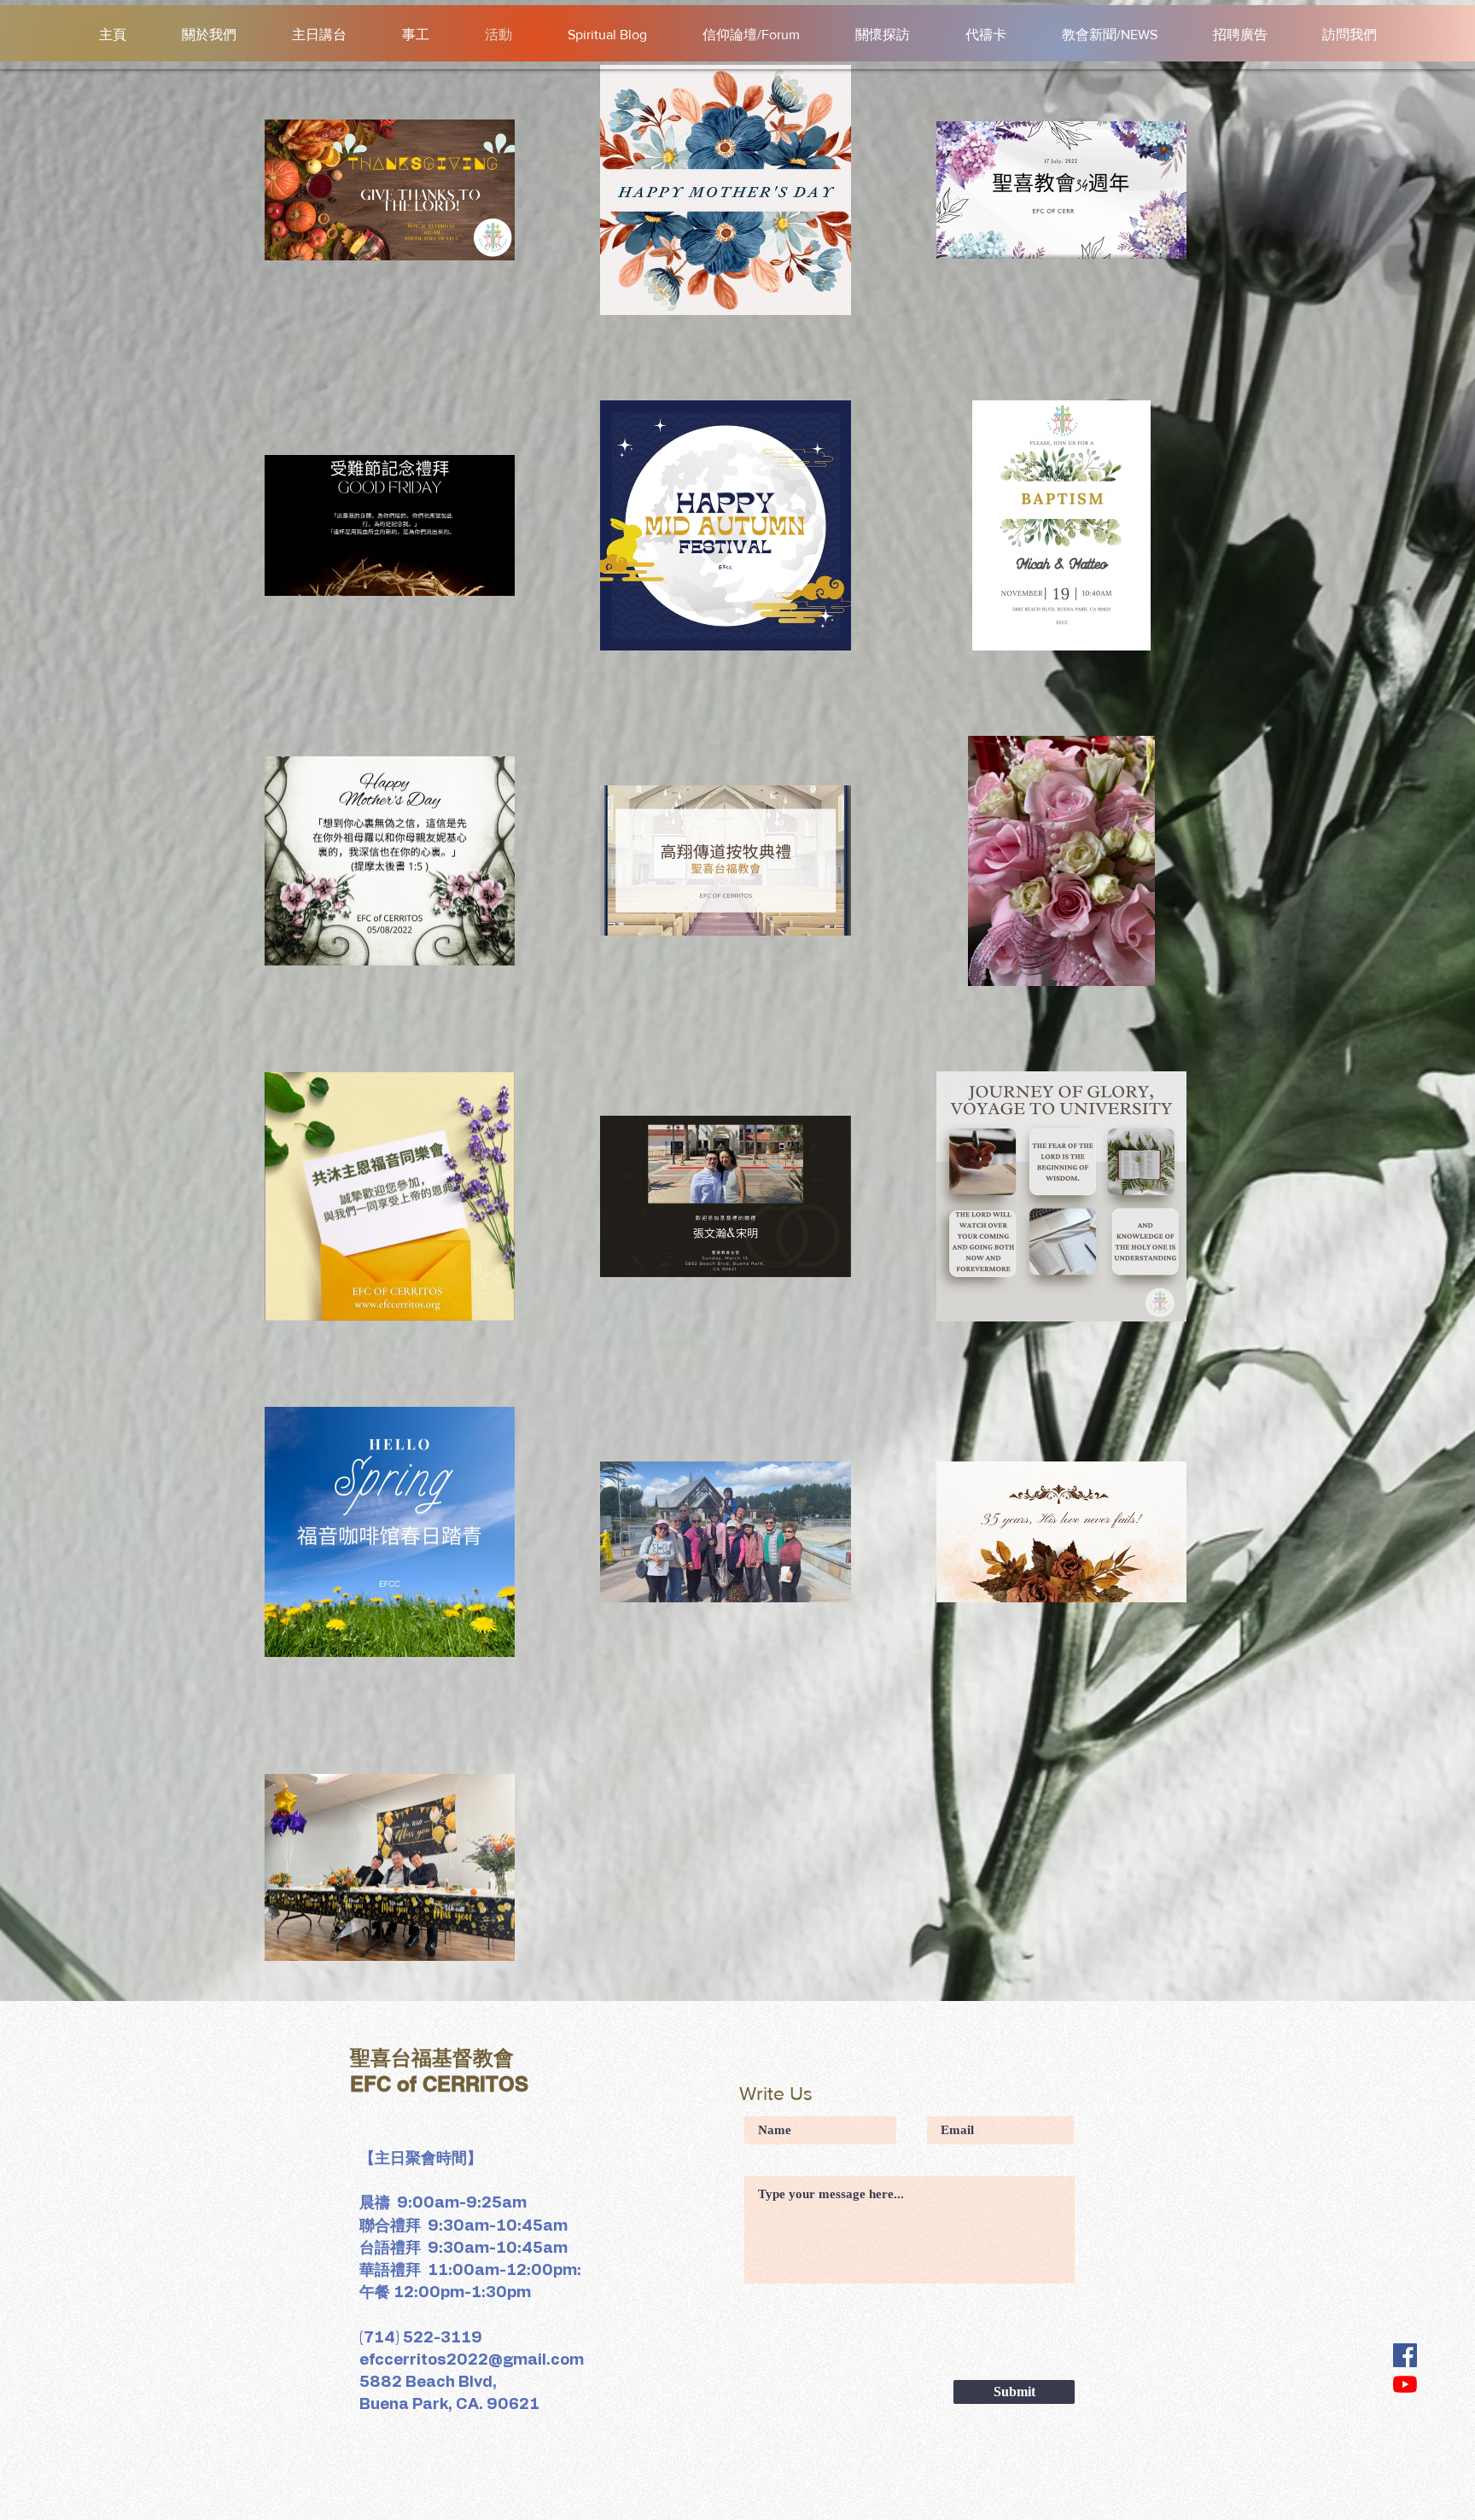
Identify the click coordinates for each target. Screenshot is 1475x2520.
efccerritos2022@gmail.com (472, 2360)
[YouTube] (1405, 2384)
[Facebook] (1405, 2355)
